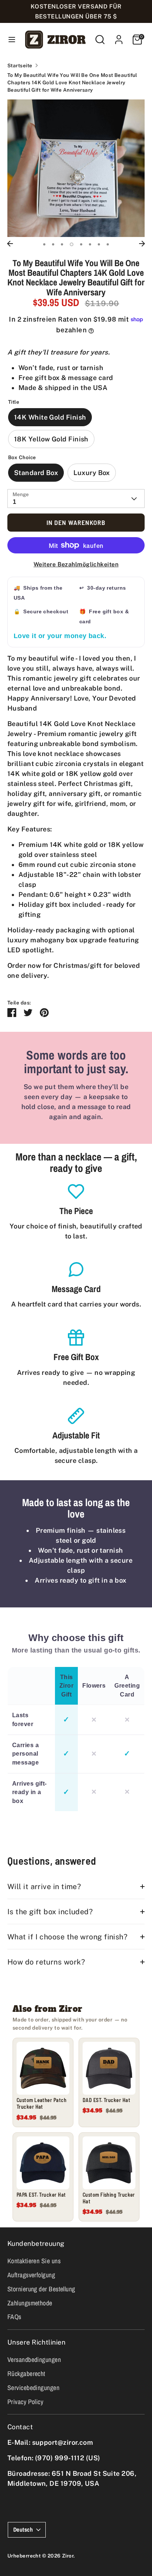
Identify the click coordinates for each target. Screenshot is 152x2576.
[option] (76, 168)
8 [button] (108, 244)
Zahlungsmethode (30, 2303)
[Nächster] (142, 244)
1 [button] (44, 244)
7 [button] (99, 244)
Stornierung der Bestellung (41, 2289)
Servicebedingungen (33, 2388)
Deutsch (23, 2530)
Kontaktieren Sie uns (34, 2261)
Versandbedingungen (34, 2360)
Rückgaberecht (26, 2374)
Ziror (68, 2556)
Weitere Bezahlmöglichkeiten (76, 564)
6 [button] (90, 244)
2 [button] (53, 244)
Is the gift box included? (50, 1911)
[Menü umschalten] (11, 39)
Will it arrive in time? (44, 1886)
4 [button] (72, 244)
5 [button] (81, 244)
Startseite (20, 65)
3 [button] (62, 244)
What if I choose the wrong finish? (67, 1937)
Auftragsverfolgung (31, 2275)
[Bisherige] (10, 244)
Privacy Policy (25, 2402)
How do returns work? (46, 1962)
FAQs (14, 2317)
